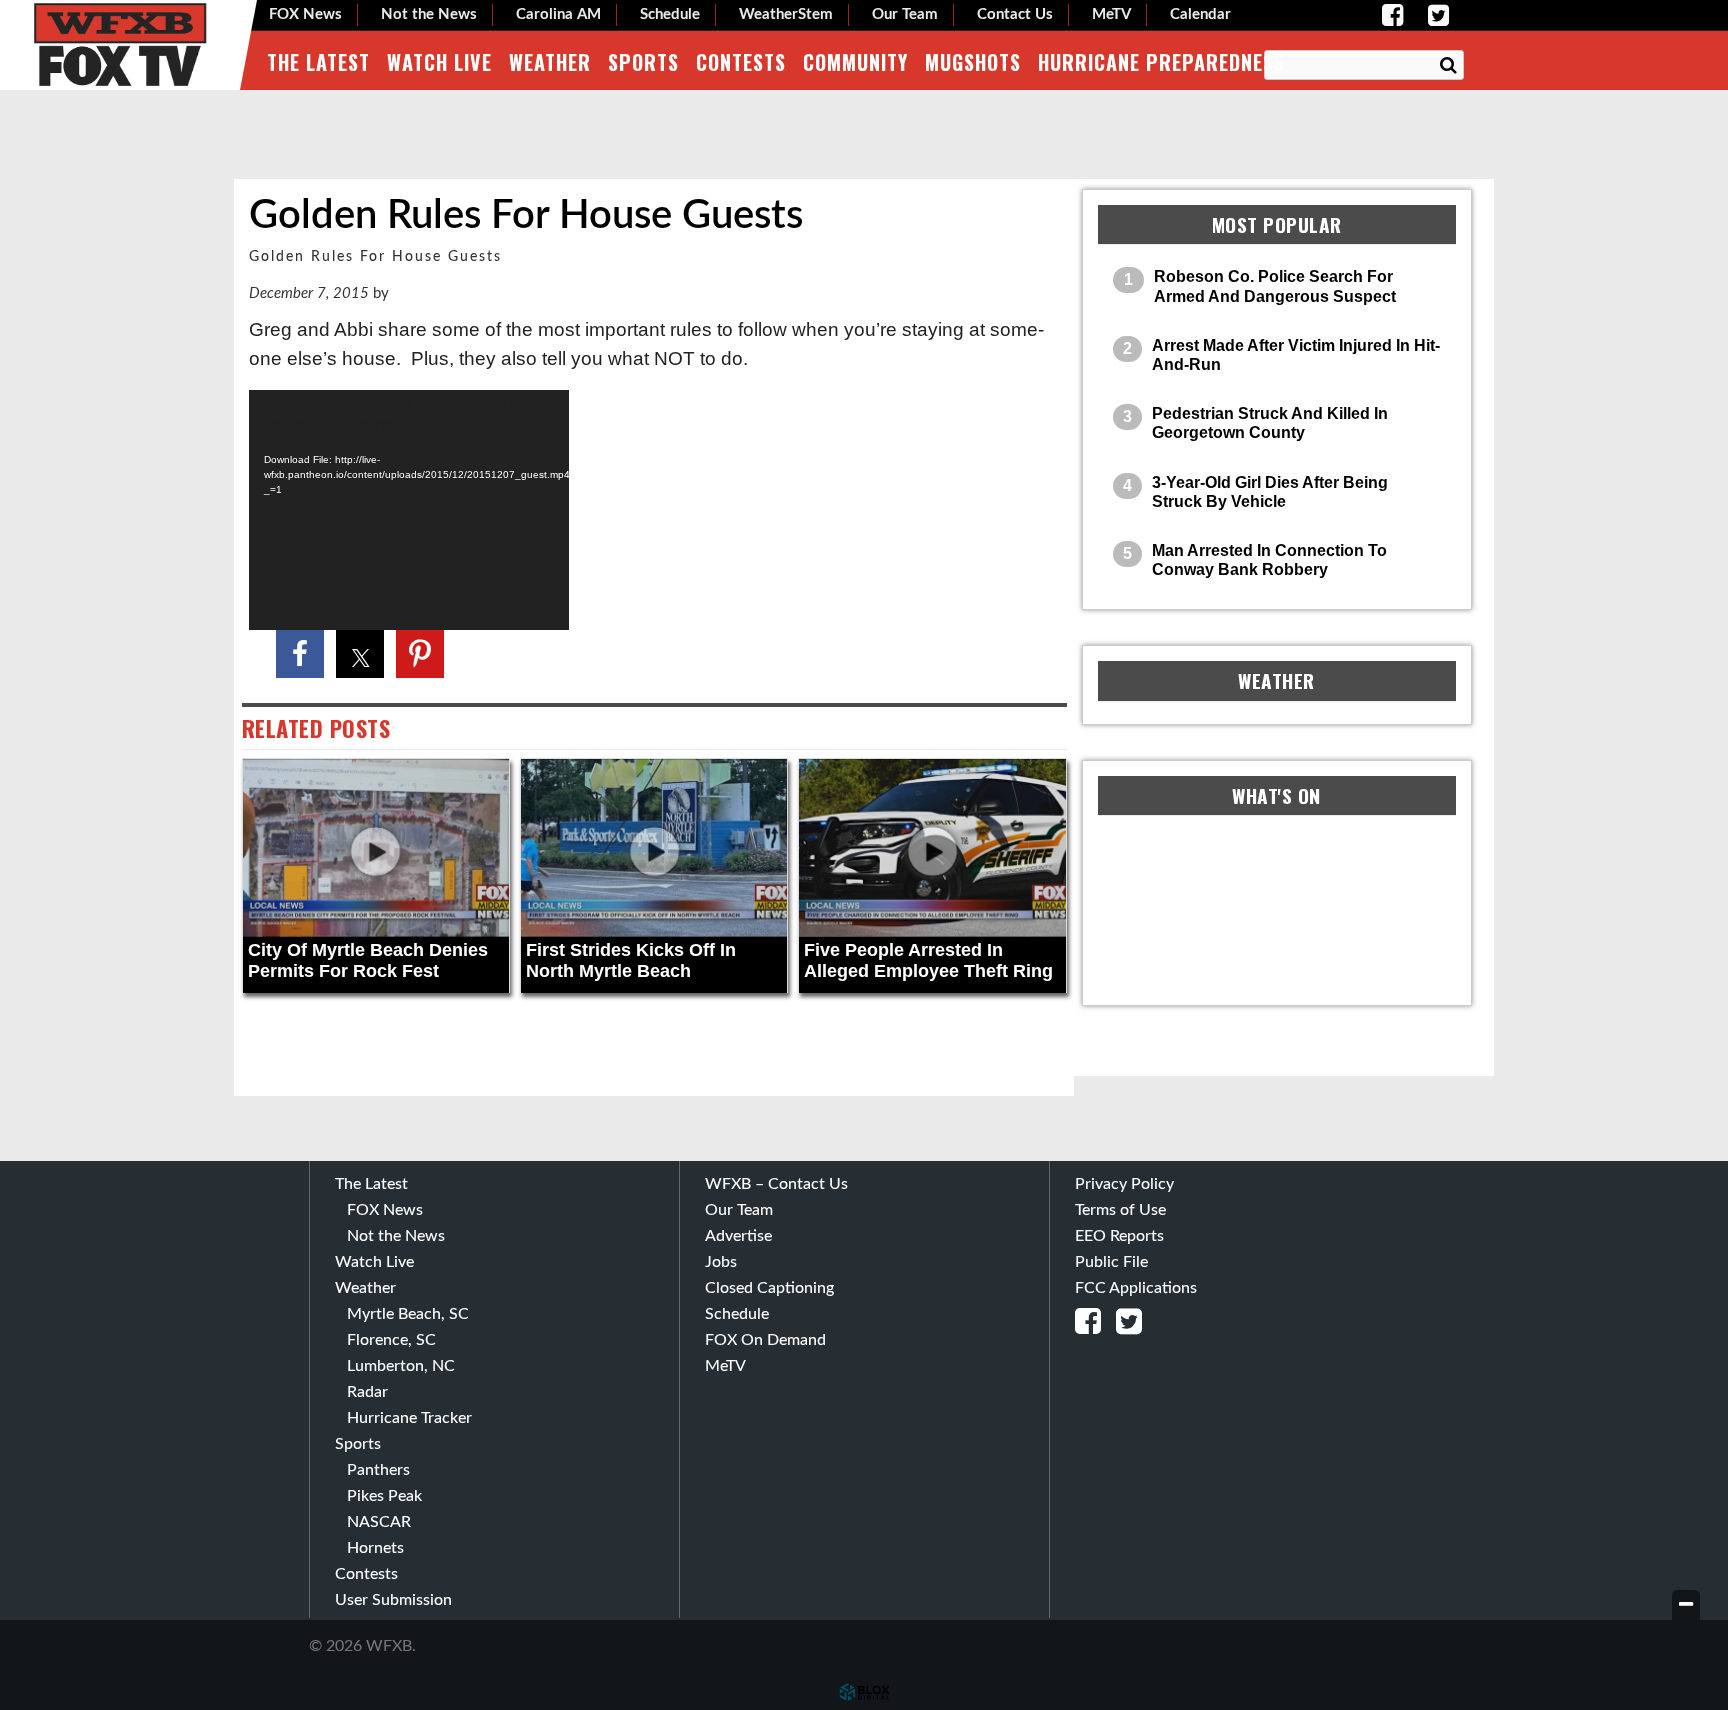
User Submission (393, 1600)
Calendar (1200, 14)
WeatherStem (786, 14)
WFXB (120, 45)
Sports (643, 62)
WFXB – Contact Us (776, 1184)
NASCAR (379, 1522)
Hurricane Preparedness (1161, 62)
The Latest (318, 62)
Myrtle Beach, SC (408, 1314)
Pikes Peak (384, 1496)
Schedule (670, 14)
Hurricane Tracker (409, 1418)
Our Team (905, 14)
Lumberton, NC (401, 1366)
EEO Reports (1119, 1236)
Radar (367, 1392)
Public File (1111, 1262)
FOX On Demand (765, 1340)
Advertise (738, 1236)
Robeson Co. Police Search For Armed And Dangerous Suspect (1275, 286)
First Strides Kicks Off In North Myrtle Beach (631, 961)
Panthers (378, 1470)
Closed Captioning (769, 1288)
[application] (409, 510)
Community (855, 62)
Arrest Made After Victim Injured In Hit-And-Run (1296, 355)
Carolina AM (558, 14)
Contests (741, 62)
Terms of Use (1120, 1210)
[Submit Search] (1448, 66)
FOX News (305, 14)
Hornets (375, 1548)
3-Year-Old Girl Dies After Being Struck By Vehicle (1270, 492)
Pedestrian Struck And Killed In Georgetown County (1270, 423)
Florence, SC (391, 1340)
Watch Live (439, 62)
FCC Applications (1136, 1288)
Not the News (429, 14)
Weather (550, 62)
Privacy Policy (1124, 1184)
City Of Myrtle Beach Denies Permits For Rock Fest (368, 961)
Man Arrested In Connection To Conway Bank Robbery (1269, 560)
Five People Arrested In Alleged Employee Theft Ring (928, 961)
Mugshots (973, 62)
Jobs (721, 1262)
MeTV (1111, 14)
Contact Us (1015, 14)
